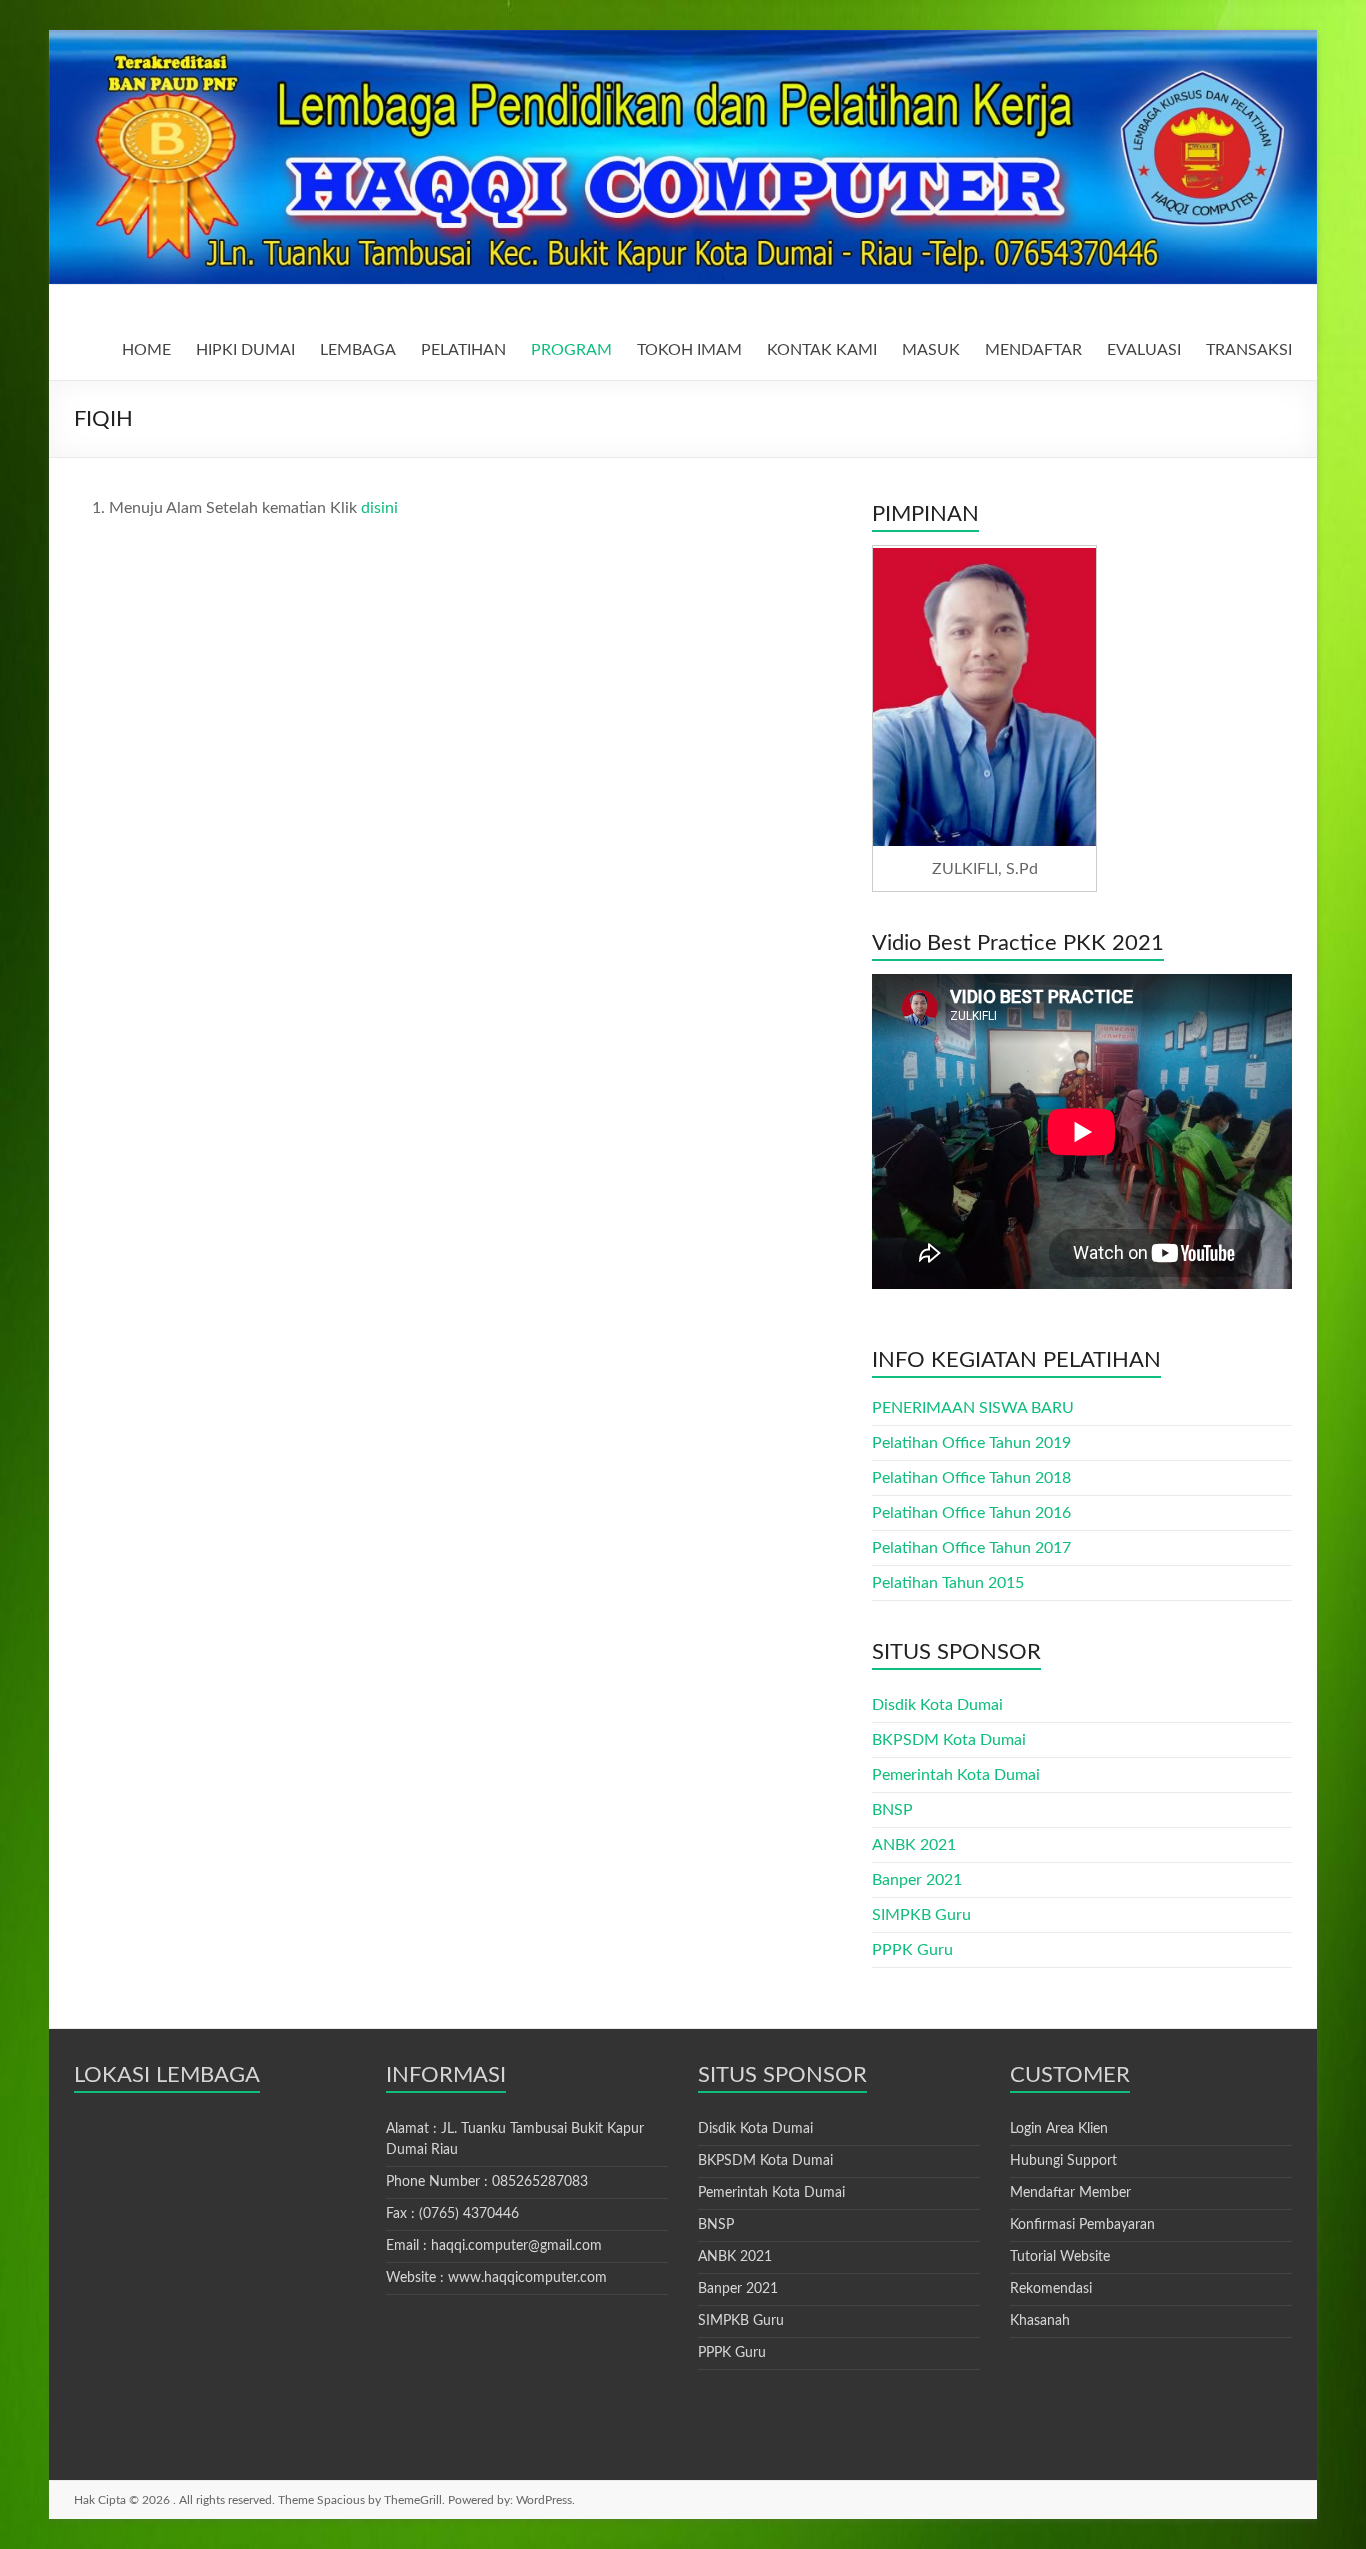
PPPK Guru (912, 1950)
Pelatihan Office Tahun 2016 (971, 1513)
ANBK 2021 (914, 1845)
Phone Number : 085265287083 (487, 2182)
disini (379, 508)
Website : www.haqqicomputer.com (496, 2278)
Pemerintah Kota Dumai (956, 1775)
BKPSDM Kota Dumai (949, 1740)
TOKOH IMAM (689, 350)
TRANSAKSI (1249, 350)
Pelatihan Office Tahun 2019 (971, 1443)
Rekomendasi (1051, 2289)
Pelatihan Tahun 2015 (948, 1583)
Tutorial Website (1060, 2257)
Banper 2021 (917, 1880)
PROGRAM (571, 350)
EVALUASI (1144, 350)
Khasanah (1040, 2321)
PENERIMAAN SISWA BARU (973, 1408)
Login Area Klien (1059, 2129)
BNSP (892, 1810)
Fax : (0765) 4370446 (452, 2214)
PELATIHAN (463, 350)
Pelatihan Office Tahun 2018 (971, 1478)
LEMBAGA (358, 350)
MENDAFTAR (1033, 350)
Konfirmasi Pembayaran (1082, 2225)
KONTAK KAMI (822, 350)
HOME (146, 350)
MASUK (931, 350)
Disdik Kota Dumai (937, 1705)
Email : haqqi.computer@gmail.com (494, 2246)
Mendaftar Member (1070, 2193)
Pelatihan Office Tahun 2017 (971, 1548)
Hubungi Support (1063, 2161)
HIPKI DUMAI (245, 350)
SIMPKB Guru (921, 1915)
